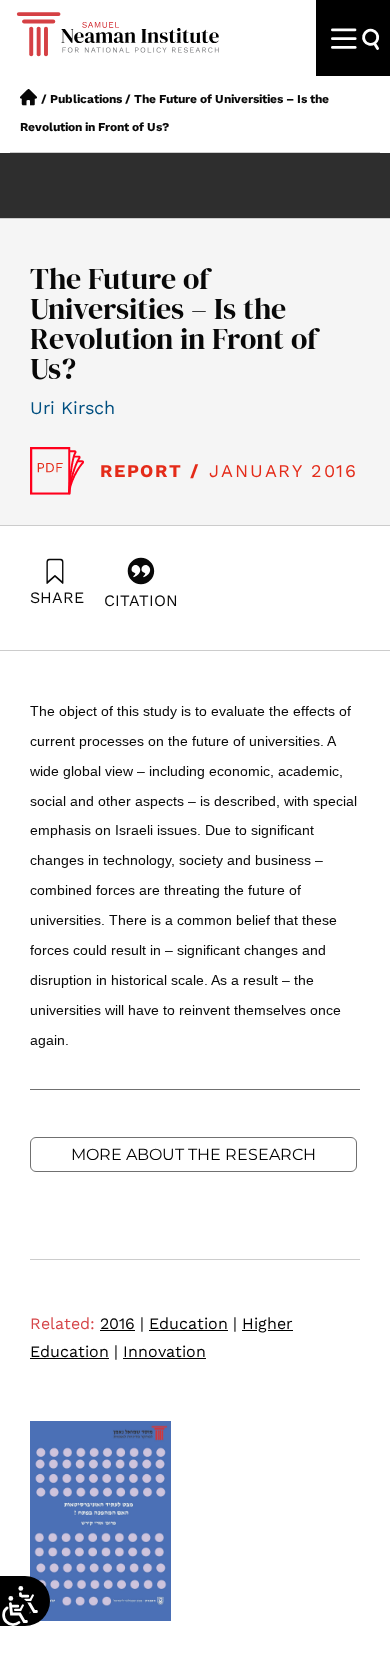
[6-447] (57, 471)
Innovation (164, 1351)
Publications (86, 99)
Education (193, 1323)
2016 (122, 1323)
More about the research (193, 1154)
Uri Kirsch (72, 407)
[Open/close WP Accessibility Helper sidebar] (15, 1611)
